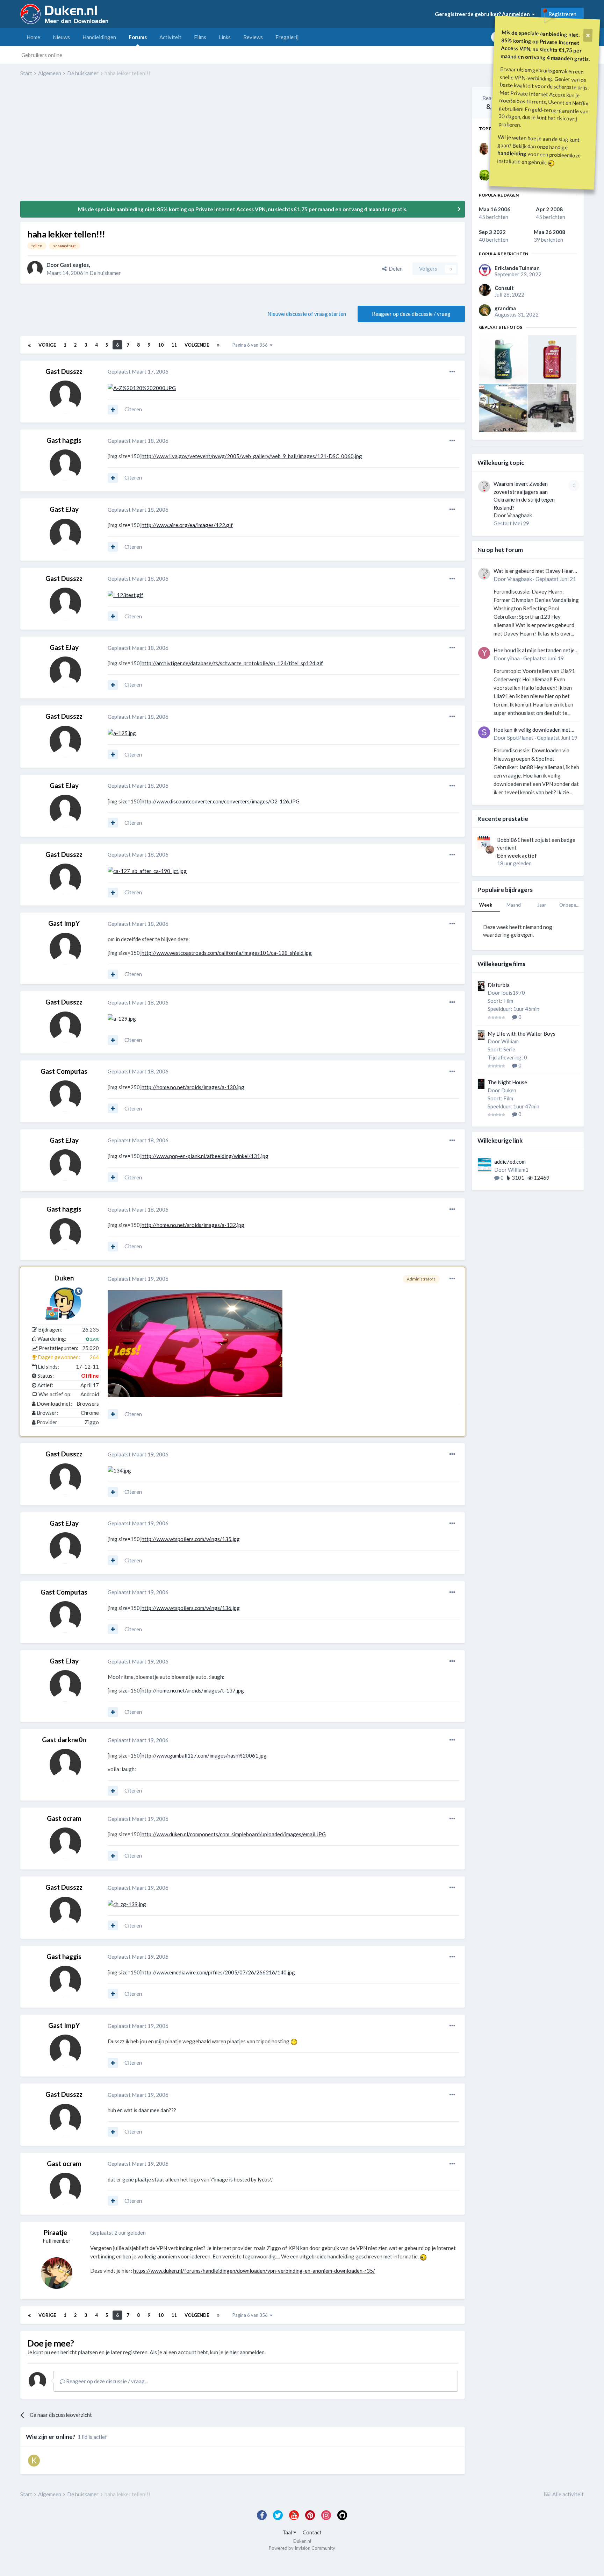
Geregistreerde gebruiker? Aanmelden (483, 14)
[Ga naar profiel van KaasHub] (34, 2461)
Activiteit (170, 37)
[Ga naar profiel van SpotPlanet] (484, 732)
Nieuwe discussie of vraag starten (307, 314)
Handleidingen (99, 37)
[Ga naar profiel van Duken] (65, 1303)
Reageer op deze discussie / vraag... (106, 2381)
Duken (64, 1278)
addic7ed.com (510, 1162)
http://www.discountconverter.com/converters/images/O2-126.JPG (221, 801)
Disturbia (499, 985)
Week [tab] (486, 905)
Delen (395, 269)
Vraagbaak (520, 515)
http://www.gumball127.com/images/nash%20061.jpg (204, 1755)
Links (225, 37)
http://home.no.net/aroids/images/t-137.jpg (193, 1690)
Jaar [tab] (542, 905)
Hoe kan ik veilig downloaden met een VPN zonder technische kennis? (534, 730)
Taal (288, 2532)
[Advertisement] (148, 144)
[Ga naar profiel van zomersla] (484, 175)
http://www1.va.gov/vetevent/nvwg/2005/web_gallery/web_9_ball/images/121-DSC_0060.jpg (252, 456)
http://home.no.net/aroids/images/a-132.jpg (193, 1225)
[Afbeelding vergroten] (142, 387)
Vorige (47, 345)
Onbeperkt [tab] (571, 905)
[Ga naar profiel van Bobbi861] (490, 850)
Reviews (253, 37)
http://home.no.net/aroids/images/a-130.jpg (193, 1087)
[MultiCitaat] (113, 410)
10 (161, 345)
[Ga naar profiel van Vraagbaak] (484, 487)
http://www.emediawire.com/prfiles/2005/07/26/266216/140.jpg (218, 1972)
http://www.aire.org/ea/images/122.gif (187, 525)
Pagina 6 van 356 (251, 345)
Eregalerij (287, 37)
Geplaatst (138, 371)
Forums (138, 37)
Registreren (562, 14)
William (510, 1041)
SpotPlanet (520, 738)
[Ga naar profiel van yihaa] (484, 653)
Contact (312, 2532)
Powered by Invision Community (302, 2548)
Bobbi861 (509, 840)
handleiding (512, 153)
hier (234, 2352)
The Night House (507, 1082)
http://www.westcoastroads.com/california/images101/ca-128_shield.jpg (227, 953)
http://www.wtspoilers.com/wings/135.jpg (191, 1539)
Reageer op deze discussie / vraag (411, 314)
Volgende (197, 345)
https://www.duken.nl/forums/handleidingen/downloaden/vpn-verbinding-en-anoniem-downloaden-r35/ (254, 2271)
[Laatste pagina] (218, 345)
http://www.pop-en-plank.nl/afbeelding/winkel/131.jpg (205, 1156)
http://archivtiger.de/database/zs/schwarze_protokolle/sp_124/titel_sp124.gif (232, 663)
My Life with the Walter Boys (522, 1034)
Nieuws (61, 37)
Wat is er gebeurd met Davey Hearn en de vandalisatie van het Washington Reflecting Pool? (535, 571)
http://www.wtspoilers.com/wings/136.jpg (191, 1608)
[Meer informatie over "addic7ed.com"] (484, 1165)
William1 (518, 1170)
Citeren (133, 409)
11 (174, 345)
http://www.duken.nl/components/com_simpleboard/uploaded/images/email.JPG (234, 1834)
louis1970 (513, 993)
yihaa (513, 658)
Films (200, 37)
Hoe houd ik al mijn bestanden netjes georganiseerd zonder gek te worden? (535, 651)
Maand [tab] (514, 905)
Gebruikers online (42, 55)
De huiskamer (105, 273)
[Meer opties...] (452, 372)
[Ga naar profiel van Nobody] (484, 149)
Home (33, 37)
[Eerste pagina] (29, 345)
